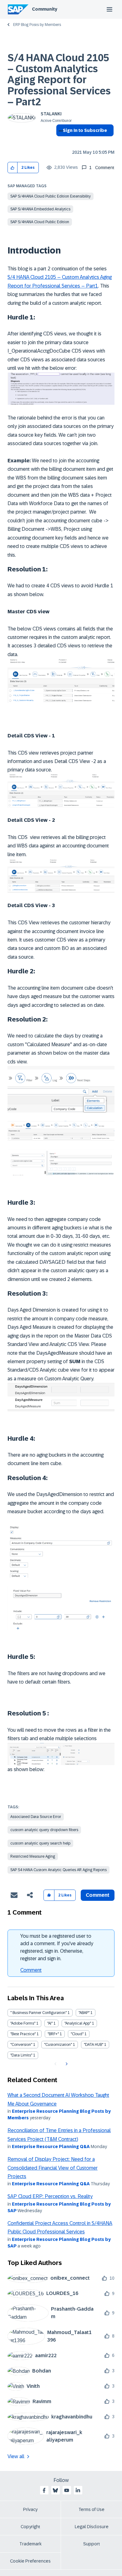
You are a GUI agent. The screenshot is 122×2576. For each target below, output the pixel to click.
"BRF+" (53, 2034)
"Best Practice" (23, 2034)
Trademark (30, 2544)
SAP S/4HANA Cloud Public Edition (40, 222)
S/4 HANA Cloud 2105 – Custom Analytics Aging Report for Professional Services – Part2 (59, 80)
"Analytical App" (78, 2023)
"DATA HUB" (94, 2045)
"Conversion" (21, 2045)
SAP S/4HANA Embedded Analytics (40, 209)
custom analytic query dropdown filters (44, 1830)
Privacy (30, 2509)
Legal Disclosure (92, 2527)
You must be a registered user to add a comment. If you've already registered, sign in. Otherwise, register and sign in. (57, 1947)
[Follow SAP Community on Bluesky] (55, 2490)
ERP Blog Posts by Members (37, 25)
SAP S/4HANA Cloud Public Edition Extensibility (51, 196)
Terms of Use (91, 2509)
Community (45, 9)
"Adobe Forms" (23, 2023)
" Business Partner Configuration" (38, 2013)
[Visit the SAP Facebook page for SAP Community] (44, 2490)
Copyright (30, 2527)
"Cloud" (77, 2034)
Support (92, 2544)
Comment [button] (98, 1895)
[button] (13, 168)
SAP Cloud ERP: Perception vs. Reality (50, 2196)
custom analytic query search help (40, 1843)
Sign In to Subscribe (85, 130)
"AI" (50, 2023)
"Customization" (58, 2045)
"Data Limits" (21, 2055)
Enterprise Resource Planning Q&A (51, 2147)
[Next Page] (66, 2064)
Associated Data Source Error (36, 1817)
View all (16, 2456)
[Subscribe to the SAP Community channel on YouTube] (67, 2490)
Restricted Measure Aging (33, 1856)
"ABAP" (84, 2013)
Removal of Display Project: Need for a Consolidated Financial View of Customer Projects (53, 2168)
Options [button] (60, 142)
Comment (31, 1970)
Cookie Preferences (30, 2561)
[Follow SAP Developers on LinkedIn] (78, 2490)
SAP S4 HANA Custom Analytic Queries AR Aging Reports (58, 1870)
